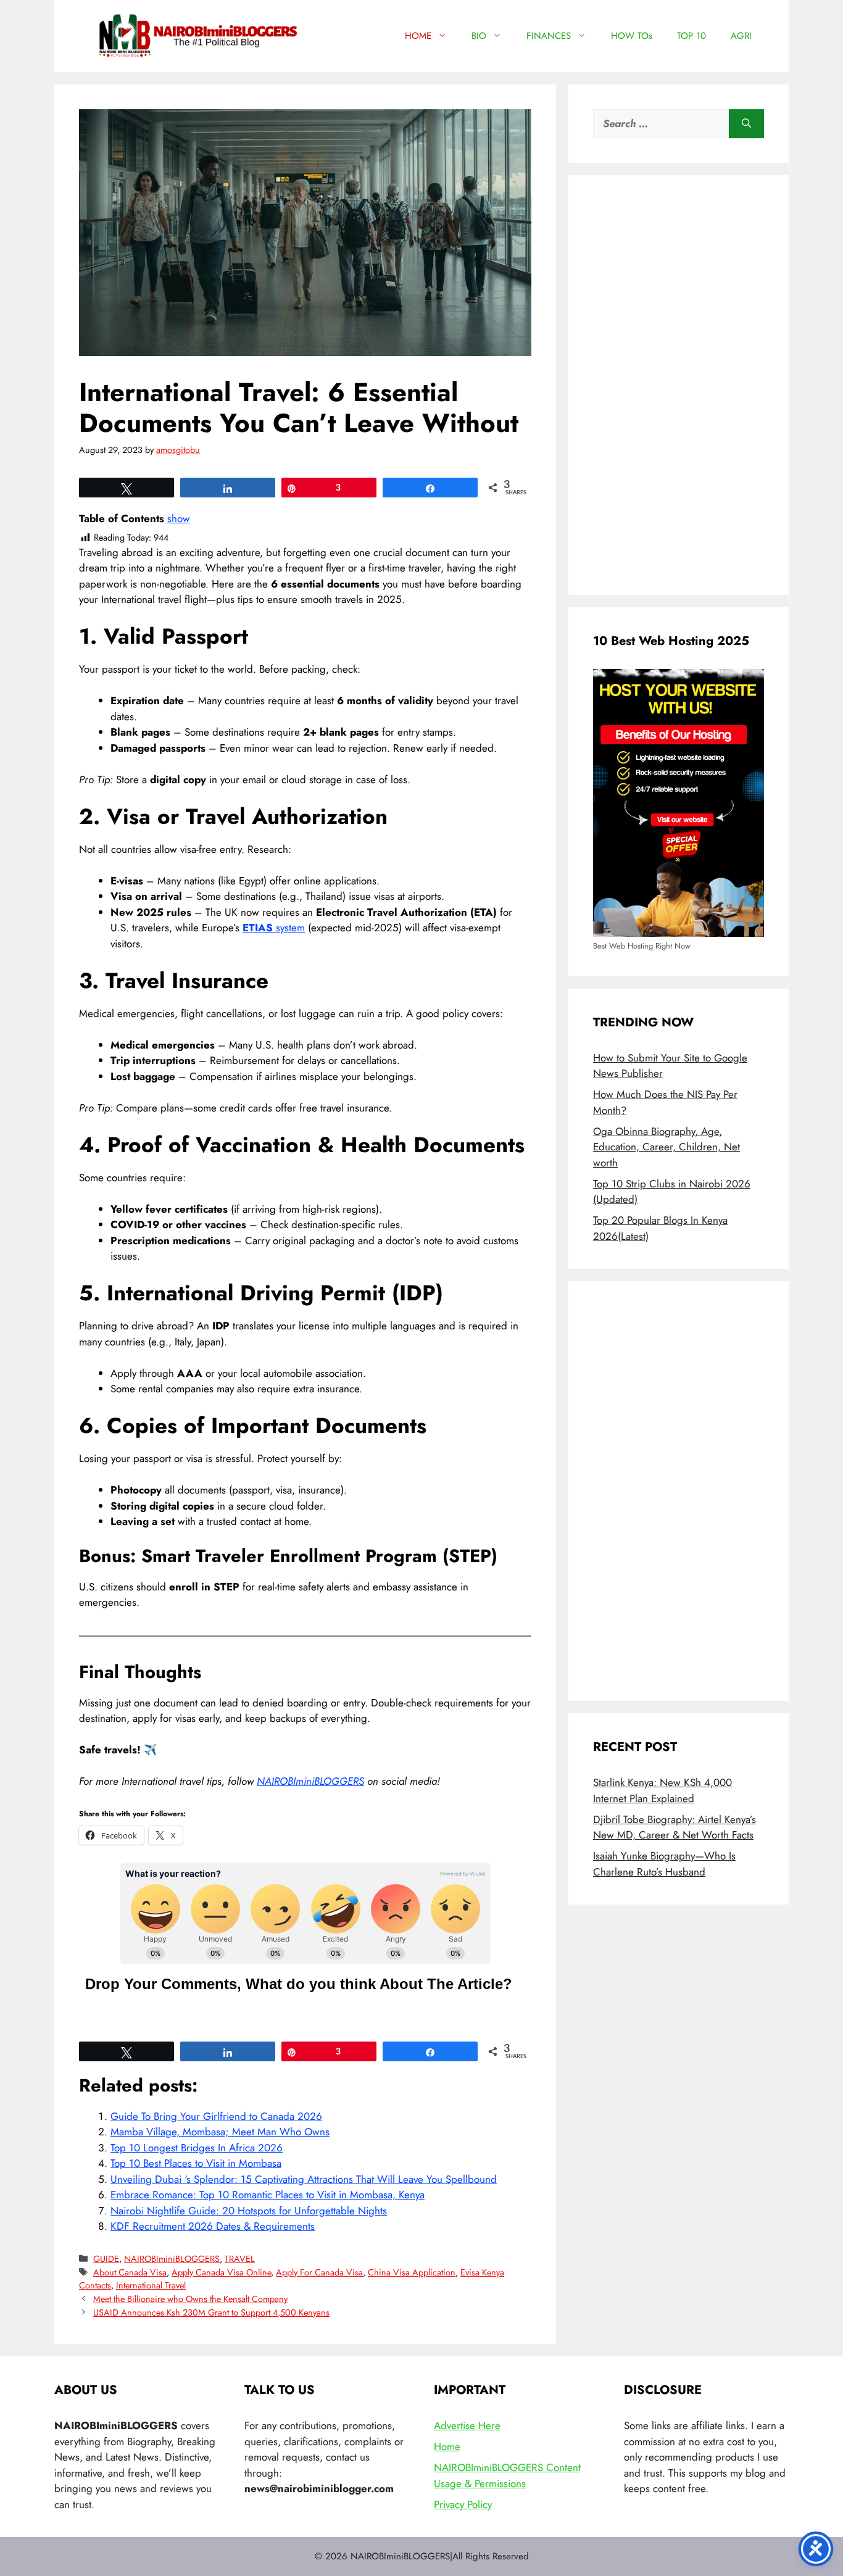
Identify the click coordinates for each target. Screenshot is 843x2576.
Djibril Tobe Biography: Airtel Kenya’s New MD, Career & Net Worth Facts (675, 1827)
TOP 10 (691, 36)
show (179, 518)
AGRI (741, 36)
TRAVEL (240, 2259)
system (274, 928)
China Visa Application (412, 2272)
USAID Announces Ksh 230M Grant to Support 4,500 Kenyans (211, 2312)
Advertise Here (467, 2425)
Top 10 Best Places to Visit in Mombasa (196, 2163)
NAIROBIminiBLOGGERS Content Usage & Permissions (507, 2475)
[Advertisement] (679, 385)
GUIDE (106, 2259)
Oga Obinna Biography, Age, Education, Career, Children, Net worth (667, 1147)
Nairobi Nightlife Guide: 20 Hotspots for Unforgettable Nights (249, 2211)
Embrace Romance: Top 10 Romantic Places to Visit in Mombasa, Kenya (268, 2195)
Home (447, 2446)
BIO (479, 36)
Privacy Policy (463, 2504)
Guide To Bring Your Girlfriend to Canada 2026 (216, 2116)
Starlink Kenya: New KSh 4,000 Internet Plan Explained (662, 1790)
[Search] (746, 124)
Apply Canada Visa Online (221, 2272)
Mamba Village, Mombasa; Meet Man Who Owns (220, 2132)
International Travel (151, 2285)
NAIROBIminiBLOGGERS (310, 1781)
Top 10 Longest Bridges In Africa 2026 (197, 2148)
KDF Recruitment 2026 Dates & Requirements (213, 2226)
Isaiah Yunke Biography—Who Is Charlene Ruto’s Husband (664, 1864)
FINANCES (549, 36)
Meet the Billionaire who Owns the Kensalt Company (190, 2299)
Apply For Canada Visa (319, 2272)
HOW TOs (632, 36)
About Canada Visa (130, 2272)
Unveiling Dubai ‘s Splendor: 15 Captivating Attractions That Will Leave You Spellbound (304, 2179)
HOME (418, 36)
